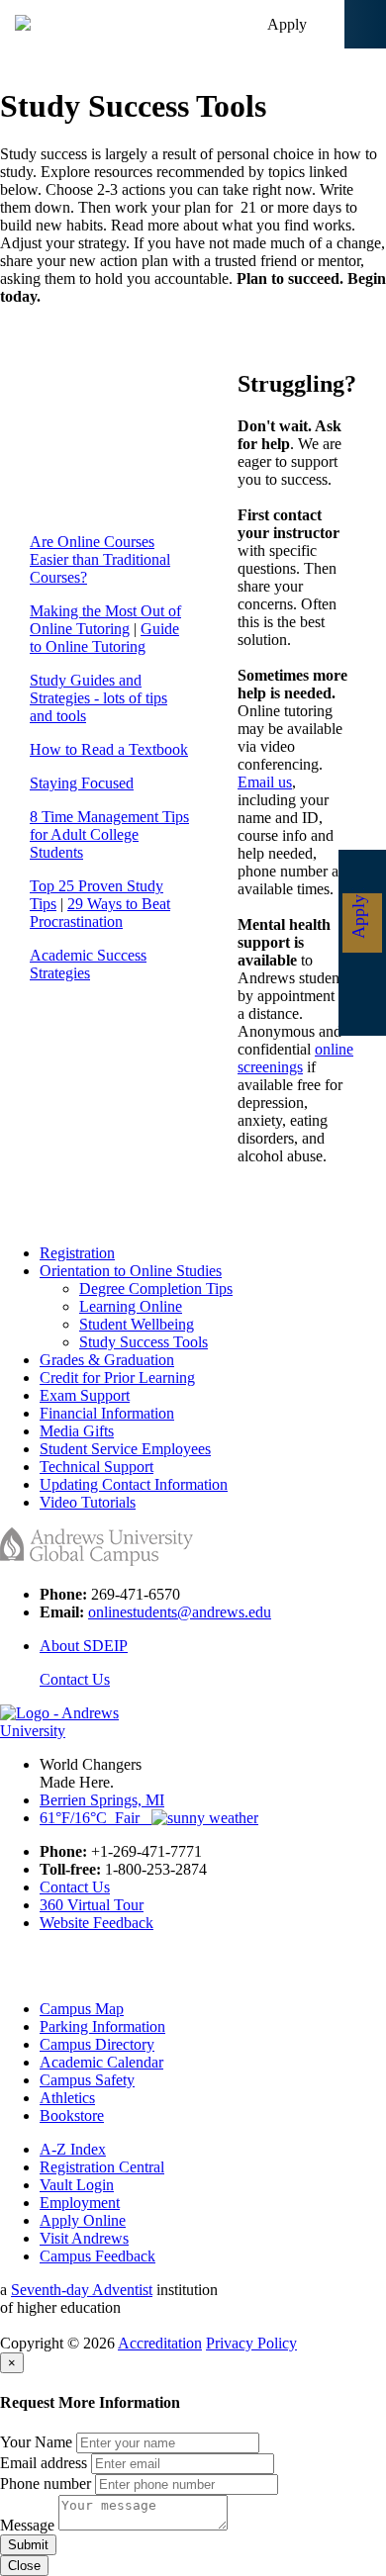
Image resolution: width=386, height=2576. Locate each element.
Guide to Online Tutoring (104, 638)
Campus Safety (87, 2080)
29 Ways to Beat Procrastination (100, 913)
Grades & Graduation (107, 1360)
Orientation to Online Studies (131, 1271)
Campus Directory (97, 2044)
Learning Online (131, 1306)
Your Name (36, 2442)
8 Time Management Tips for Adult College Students (109, 834)
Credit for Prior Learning (117, 1378)
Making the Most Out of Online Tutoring (105, 620)
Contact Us (75, 1679)
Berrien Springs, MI (102, 1800)
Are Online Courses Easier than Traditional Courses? (100, 559)
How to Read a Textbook (109, 749)
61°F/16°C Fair (96, 1818)
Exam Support (85, 1395)
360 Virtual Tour (92, 1905)
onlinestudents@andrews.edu (180, 1612)
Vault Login (77, 2185)
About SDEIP (84, 1646)
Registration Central (102, 2167)
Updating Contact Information (134, 1484)
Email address (44, 2463)
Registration (77, 1253)
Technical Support (96, 1467)
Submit (28, 2545)
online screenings (295, 1058)
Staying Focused (82, 783)
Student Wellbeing (137, 1324)
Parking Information (102, 2026)
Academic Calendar (101, 2062)
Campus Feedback (97, 2256)
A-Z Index (73, 2149)
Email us (265, 782)
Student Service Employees (125, 1449)
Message (27, 2525)
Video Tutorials (88, 1502)
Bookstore (72, 2116)
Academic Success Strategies (88, 964)
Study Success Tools (144, 1342)
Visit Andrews (84, 2238)
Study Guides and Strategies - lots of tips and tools (98, 698)
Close (24, 2566)
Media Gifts (77, 1431)
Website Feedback (96, 1923)
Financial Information (107, 1413)
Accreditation (160, 2343)
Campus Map (82, 2009)
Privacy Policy (251, 2343)
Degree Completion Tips (156, 1288)
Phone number (46, 2484)
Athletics (67, 2098)
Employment (80, 2203)
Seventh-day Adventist (82, 2290)
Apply (287, 24)
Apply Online (83, 2220)
